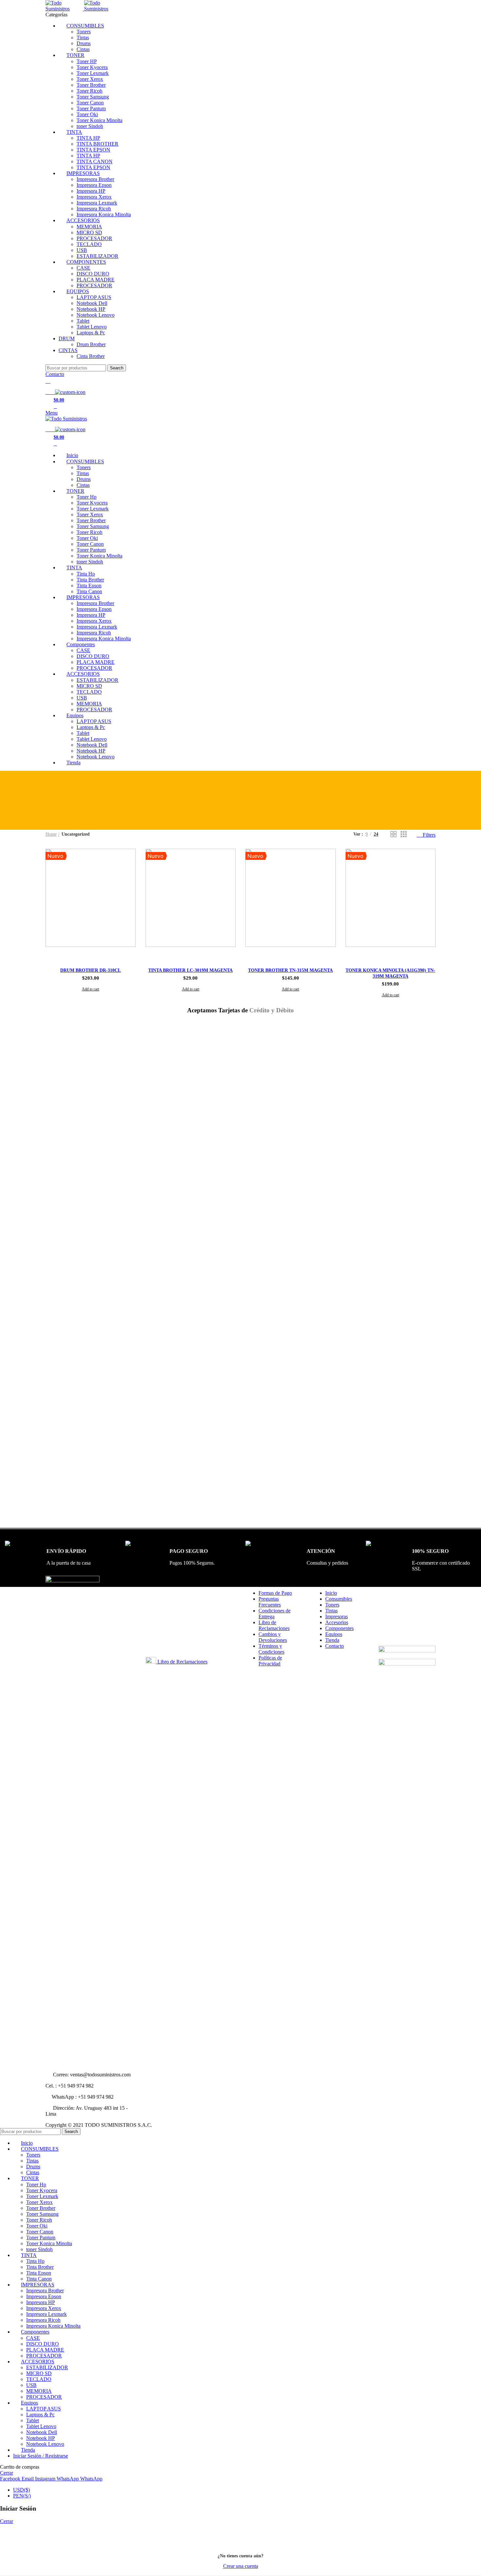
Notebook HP (91, 309)
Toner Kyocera (92, 67)
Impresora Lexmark (97, 203)
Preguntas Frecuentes (270, 1602)
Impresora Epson (94, 185)
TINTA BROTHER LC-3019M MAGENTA (190, 970)
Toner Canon (90, 103)
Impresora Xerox (94, 197)
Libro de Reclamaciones (182, 1662)
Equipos (334, 1634)
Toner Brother (91, 85)
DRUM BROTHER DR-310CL (90, 970)
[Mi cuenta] (48, 381)
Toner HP (87, 61)
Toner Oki (87, 114)
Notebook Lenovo (96, 315)
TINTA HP (88, 138)
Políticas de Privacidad (270, 1661)
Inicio (331, 1593)
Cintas (83, 49)
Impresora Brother (95, 179)
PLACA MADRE (96, 280)
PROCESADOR (94, 238)
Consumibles (339, 1599)
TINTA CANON (95, 161)
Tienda (332, 1640)
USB (82, 250)
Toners (84, 32)
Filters (429, 835)
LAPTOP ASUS (94, 297)
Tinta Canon (89, 591)
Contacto (55, 374)
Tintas (83, 37)
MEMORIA (89, 227)
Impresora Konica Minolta (104, 214)
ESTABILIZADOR (98, 256)
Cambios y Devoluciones (273, 1637)
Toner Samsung (93, 97)
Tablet (83, 321)
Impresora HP (91, 191)
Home (51, 834)
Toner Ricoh (89, 91)
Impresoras (337, 1617)
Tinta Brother (90, 580)
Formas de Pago (275, 1593)
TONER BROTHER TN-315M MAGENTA (290, 970)
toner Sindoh (90, 126)
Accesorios (337, 1622)
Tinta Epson (89, 586)
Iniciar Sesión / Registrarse (41, 2456)
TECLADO (89, 244)
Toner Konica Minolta (99, 120)
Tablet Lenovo (92, 327)
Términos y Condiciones (271, 1649)
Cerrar (7, 2473)
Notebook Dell (92, 303)
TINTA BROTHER (98, 144)
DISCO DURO (93, 274)
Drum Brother (91, 344)
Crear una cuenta (241, 2566)
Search (117, 368)
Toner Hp (87, 497)
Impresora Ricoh (94, 209)
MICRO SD (89, 232)
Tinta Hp (86, 574)
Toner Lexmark (93, 73)
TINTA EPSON (93, 150)
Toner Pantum (91, 108)
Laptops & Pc (91, 333)
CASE (83, 268)
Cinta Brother (91, 356)
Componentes (339, 1628)
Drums (84, 43)
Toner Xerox (90, 79)
